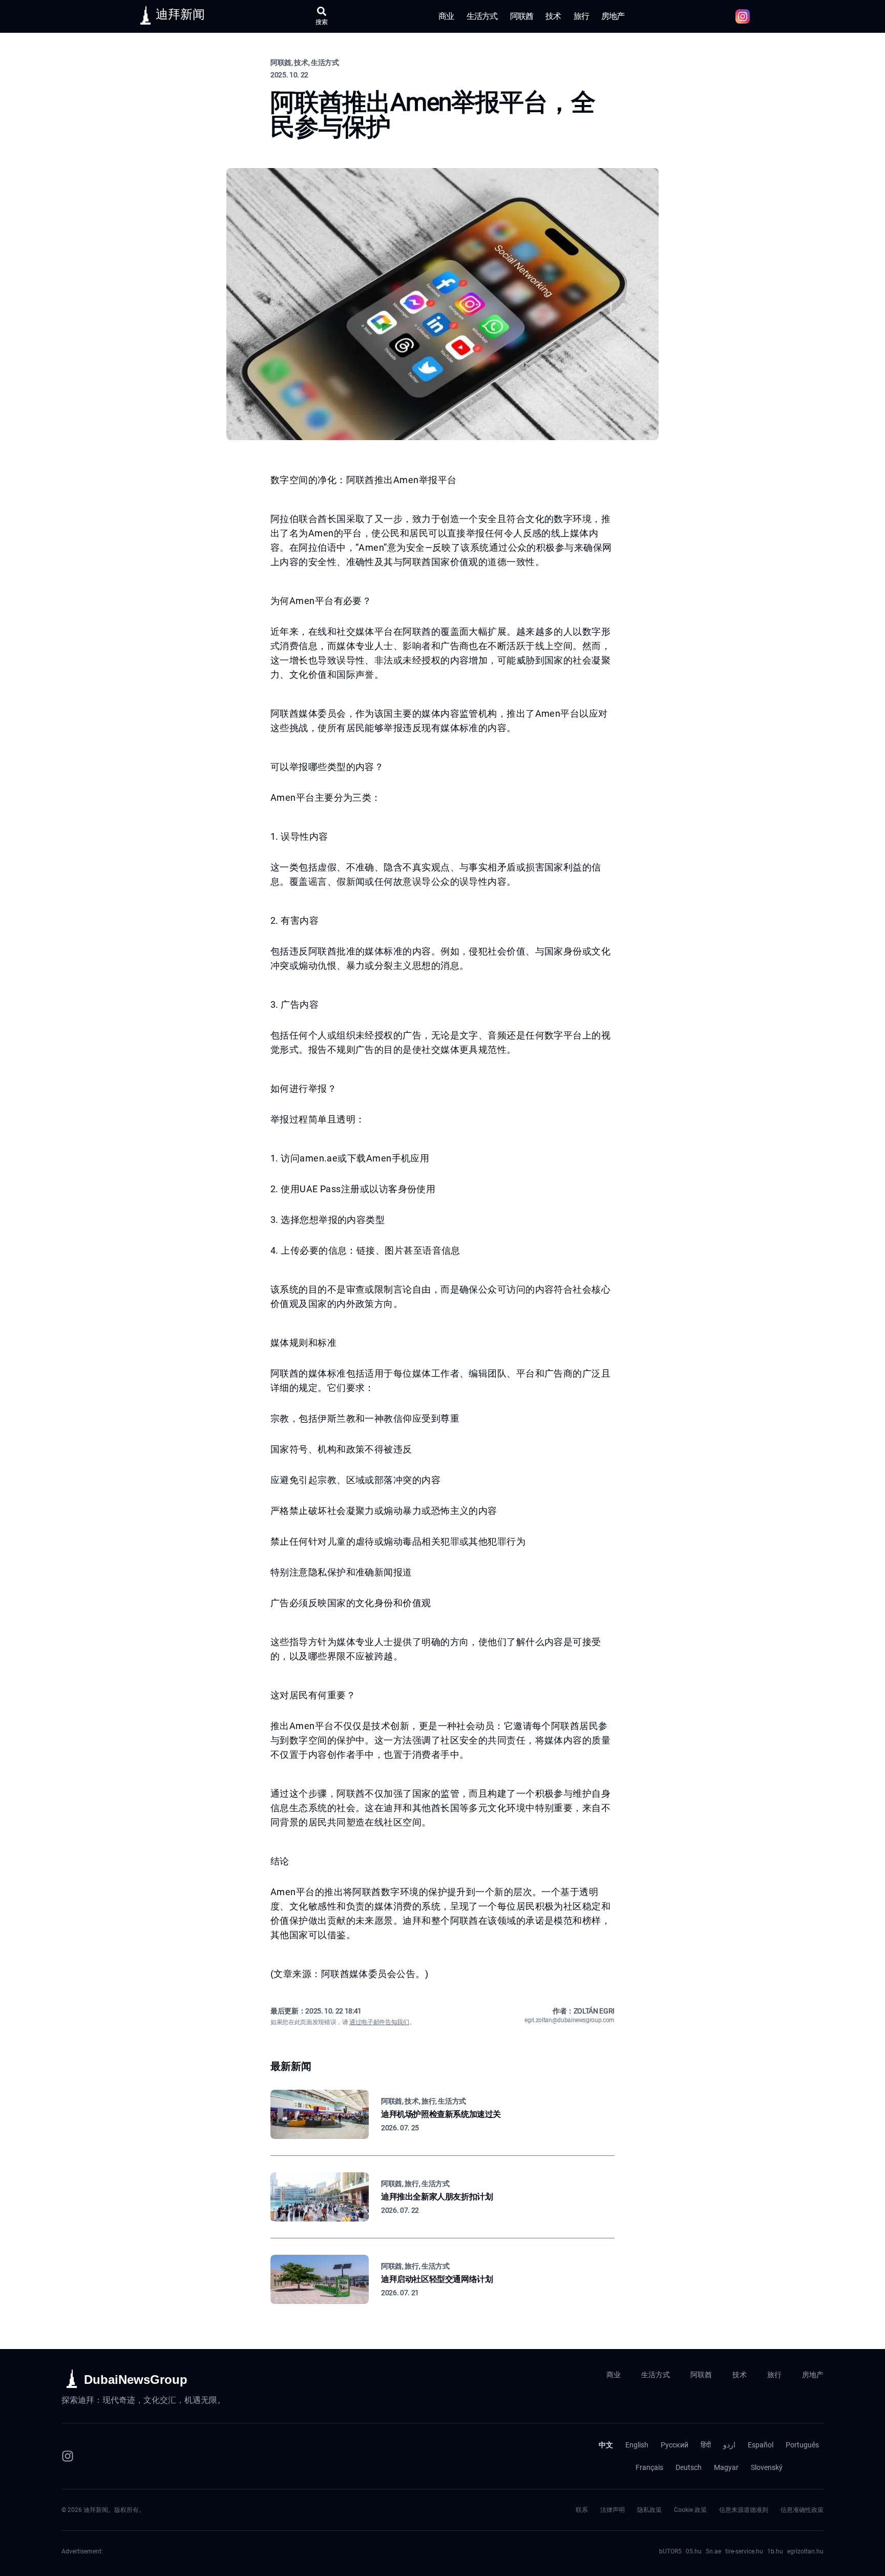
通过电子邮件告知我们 (379, 2022)
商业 (446, 16)
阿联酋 (522, 16)
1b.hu (775, 2551)
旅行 (581, 16)
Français (649, 2467)
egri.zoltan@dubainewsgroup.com (570, 2020)
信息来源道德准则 (744, 2510)
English (637, 2445)
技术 (553, 16)
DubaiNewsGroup (136, 2380)
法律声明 (613, 2510)
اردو (729, 2445)
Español (761, 2445)
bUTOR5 (670, 2551)
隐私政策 (649, 2510)
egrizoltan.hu (805, 2551)
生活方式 (482, 16)
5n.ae (713, 2551)
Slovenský (767, 2467)
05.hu (694, 2551)
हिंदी (706, 2445)
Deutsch (689, 2467)
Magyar (726, 2467)
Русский (675, 2445)
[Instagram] (68, 2456)
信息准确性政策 (802, 2510)
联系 (582, 2510)
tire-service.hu (744, 2551)
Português (802, 2445)
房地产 (613, 16)
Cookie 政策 (690, 2510)
